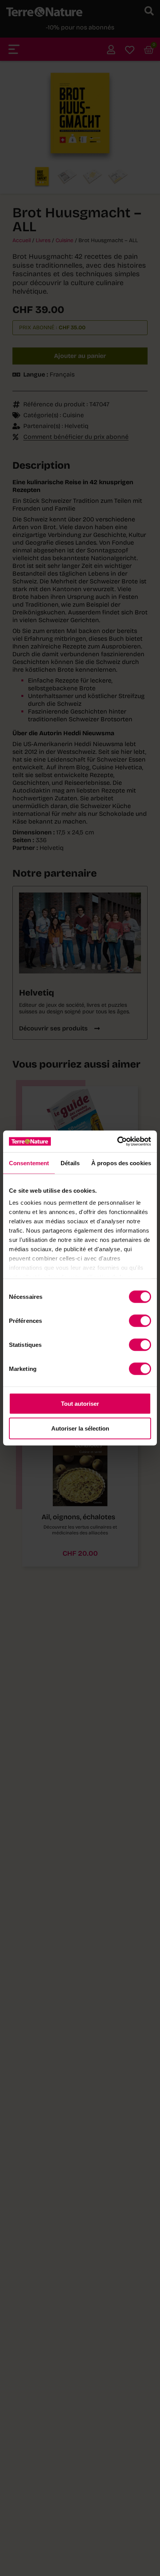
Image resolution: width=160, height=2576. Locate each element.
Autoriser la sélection (80, 1428)
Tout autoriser (80, 1403)
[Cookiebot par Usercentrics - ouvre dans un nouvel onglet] (117, 1142)
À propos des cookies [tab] (121, 1163)
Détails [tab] (70, 1163)
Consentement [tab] (29, 1163)
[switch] (140, 1321)
